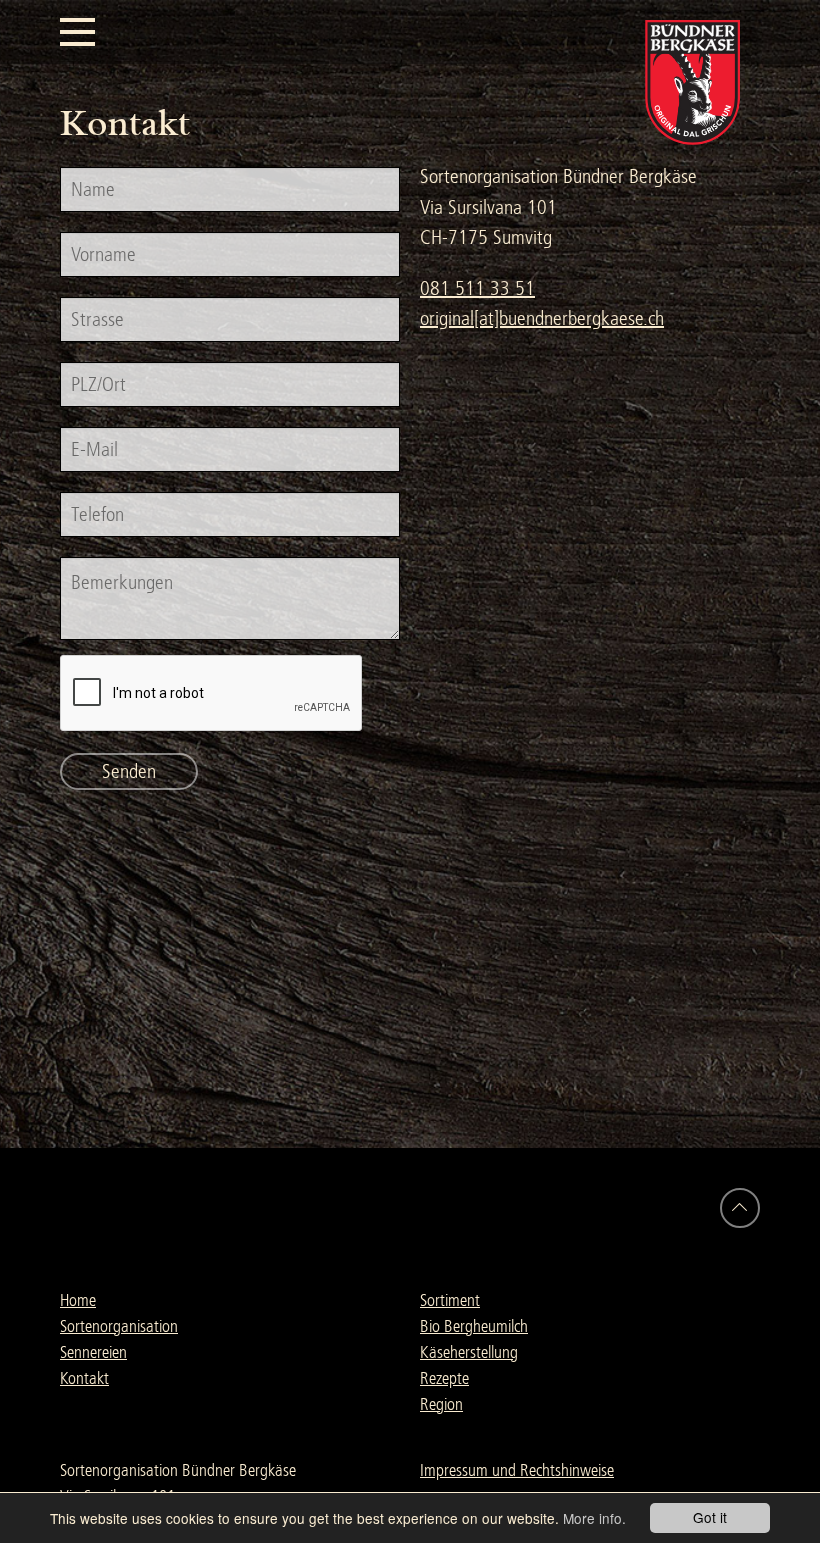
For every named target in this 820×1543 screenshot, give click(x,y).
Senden (129, 771)
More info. (594, 1518)
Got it (710, 1517)
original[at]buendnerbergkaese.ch (542, 318)
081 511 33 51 (477, 288)
